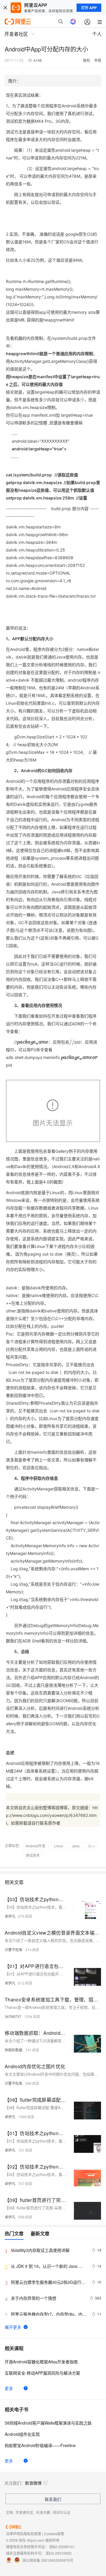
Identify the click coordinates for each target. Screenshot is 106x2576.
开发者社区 (24, 2512)
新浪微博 (33, 2483)
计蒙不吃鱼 (14, 1950)
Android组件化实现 (22, 2434)
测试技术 (33, 1855)
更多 (9, 2388)
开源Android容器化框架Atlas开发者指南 (41, 2362)
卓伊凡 (10, 1916)
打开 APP (89, 8)
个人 (97, 34)
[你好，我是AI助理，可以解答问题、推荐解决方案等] (73, 22)
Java (76, 1846)
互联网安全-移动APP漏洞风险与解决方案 (42, 2373)
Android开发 (35, 1846)
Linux (59, 1846)
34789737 (13, 2016)
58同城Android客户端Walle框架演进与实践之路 (48, 2423)
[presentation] (46, 1042)
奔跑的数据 (14, 2050)
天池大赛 (43, 2512)
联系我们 (53, 2499)
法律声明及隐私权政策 (24, 2534)
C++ (92, 1846)
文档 (9, 2512)
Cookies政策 (54, 2534)
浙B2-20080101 (62, 2547)
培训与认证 (62, 2512)
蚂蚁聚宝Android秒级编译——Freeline (40, 2445)
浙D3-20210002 (59, 2553)
